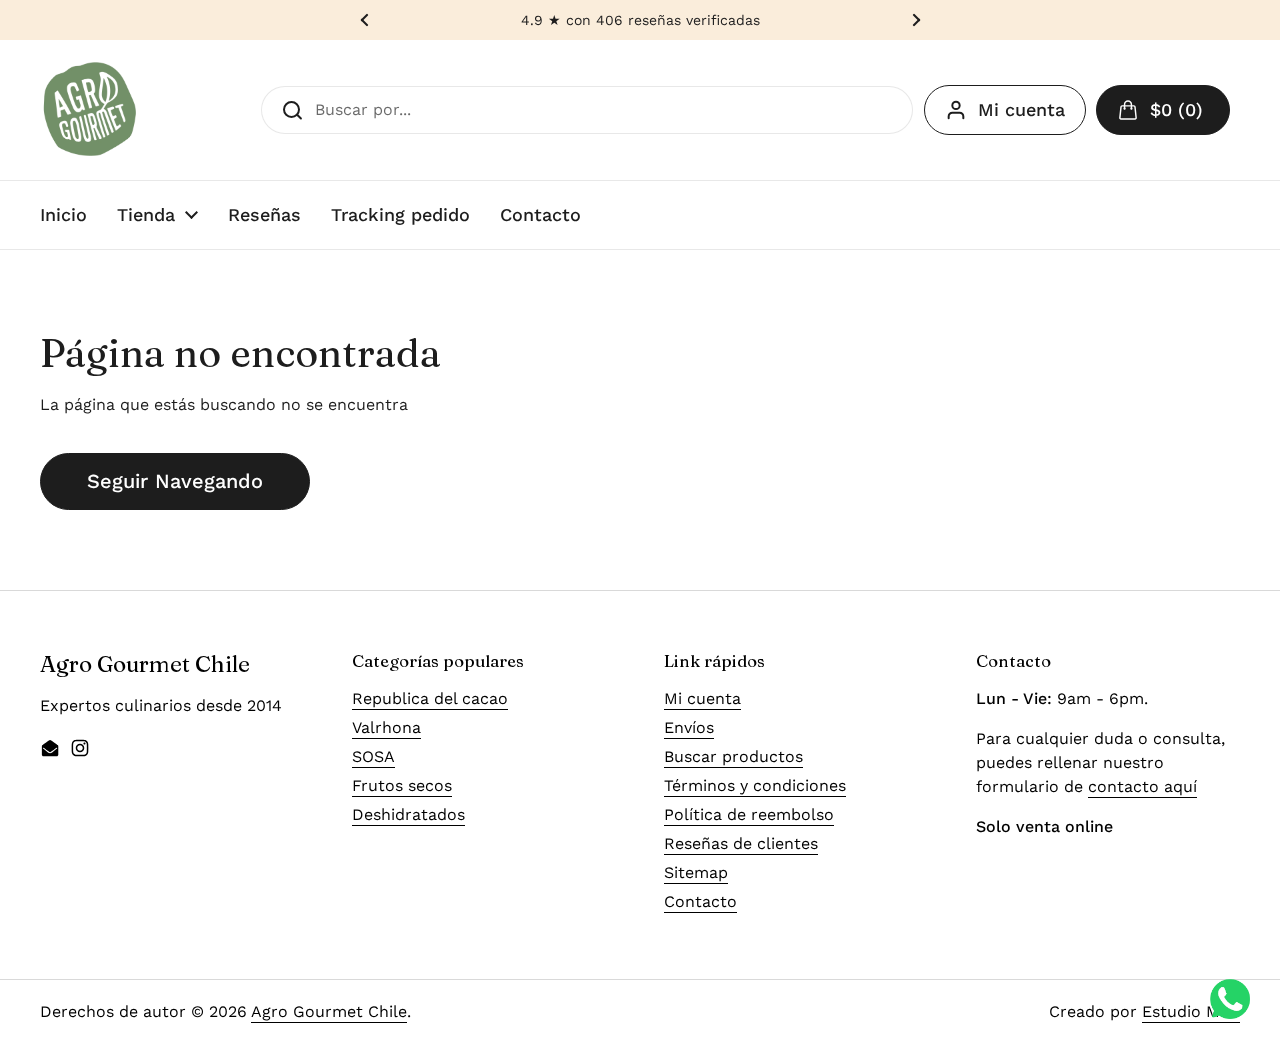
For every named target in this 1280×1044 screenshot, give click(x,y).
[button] (1163, 110)
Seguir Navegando (175, 481)
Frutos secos (402, 785)
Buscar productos (733, 756)
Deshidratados (408, 814)
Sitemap (696, 872)
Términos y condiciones (755, 785)
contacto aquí (1142, 786)
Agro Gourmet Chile (329, 1011)
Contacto (700, 901)
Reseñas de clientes (741, 843)
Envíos (689, 727)
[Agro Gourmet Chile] (90, 110)
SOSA (373, 756)
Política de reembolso (749, 814)
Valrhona (386, 727)
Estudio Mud (1191, 1011)
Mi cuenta (1021, 109)
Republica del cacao (430, 698)
